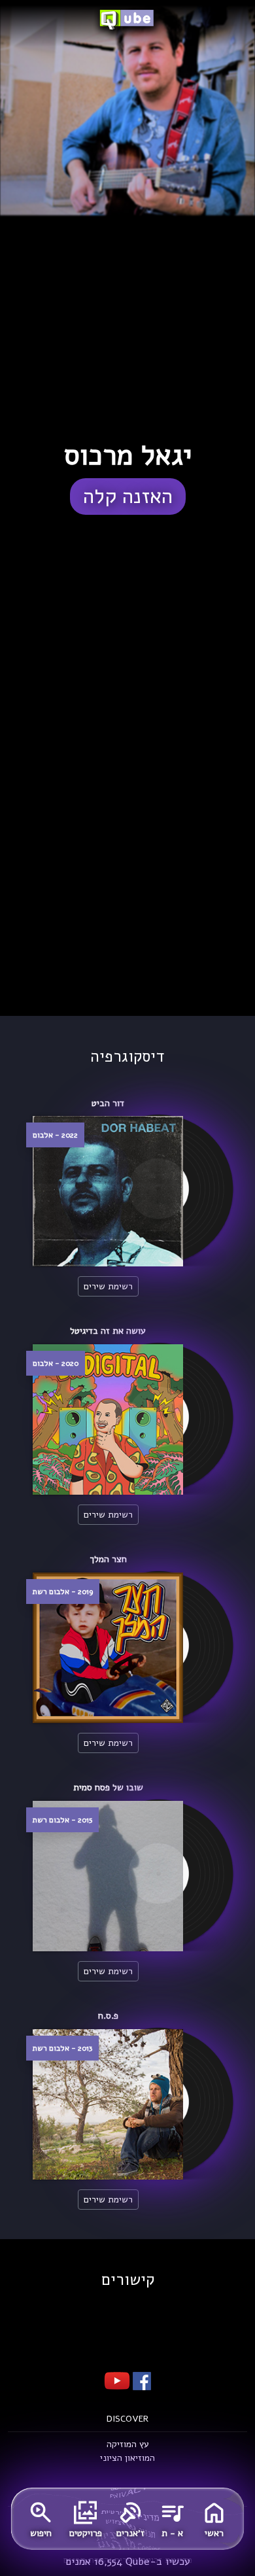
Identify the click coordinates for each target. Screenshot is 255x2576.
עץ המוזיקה (128, 2444)
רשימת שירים (108, 1286)
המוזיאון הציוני (127, 2458)
